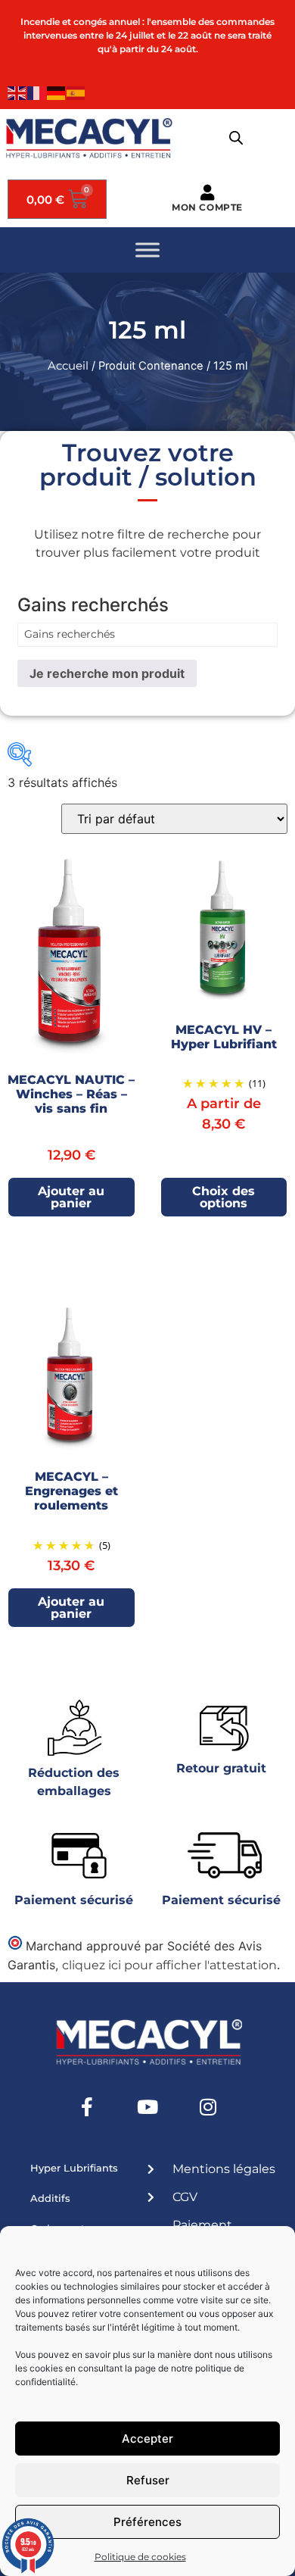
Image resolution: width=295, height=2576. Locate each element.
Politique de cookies (140, 2557)
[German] (57, 92)
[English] (17, 92)
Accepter (147, 2439)
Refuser (148, 2480)
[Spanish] (76, 92)
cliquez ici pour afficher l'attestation (169, 1965)
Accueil (68, 366)
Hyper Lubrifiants (74, 2168)
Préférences (147, 2522)
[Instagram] (208, 2107)
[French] (37, 92)
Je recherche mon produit (107, 673)
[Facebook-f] (87, 2107)
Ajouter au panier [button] (71, 1197)
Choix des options (224, 1197)
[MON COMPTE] (208, 193)
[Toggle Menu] (147, 250)
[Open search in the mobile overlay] (236, 138)
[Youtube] (147, 2107)
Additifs (50, 2198)
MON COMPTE (207, 207)
